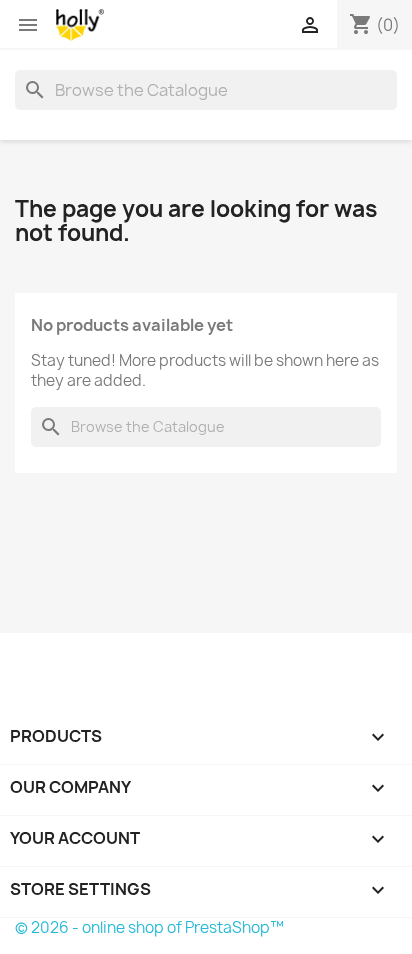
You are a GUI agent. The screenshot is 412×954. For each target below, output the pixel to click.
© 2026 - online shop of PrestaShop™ (149, 927)
